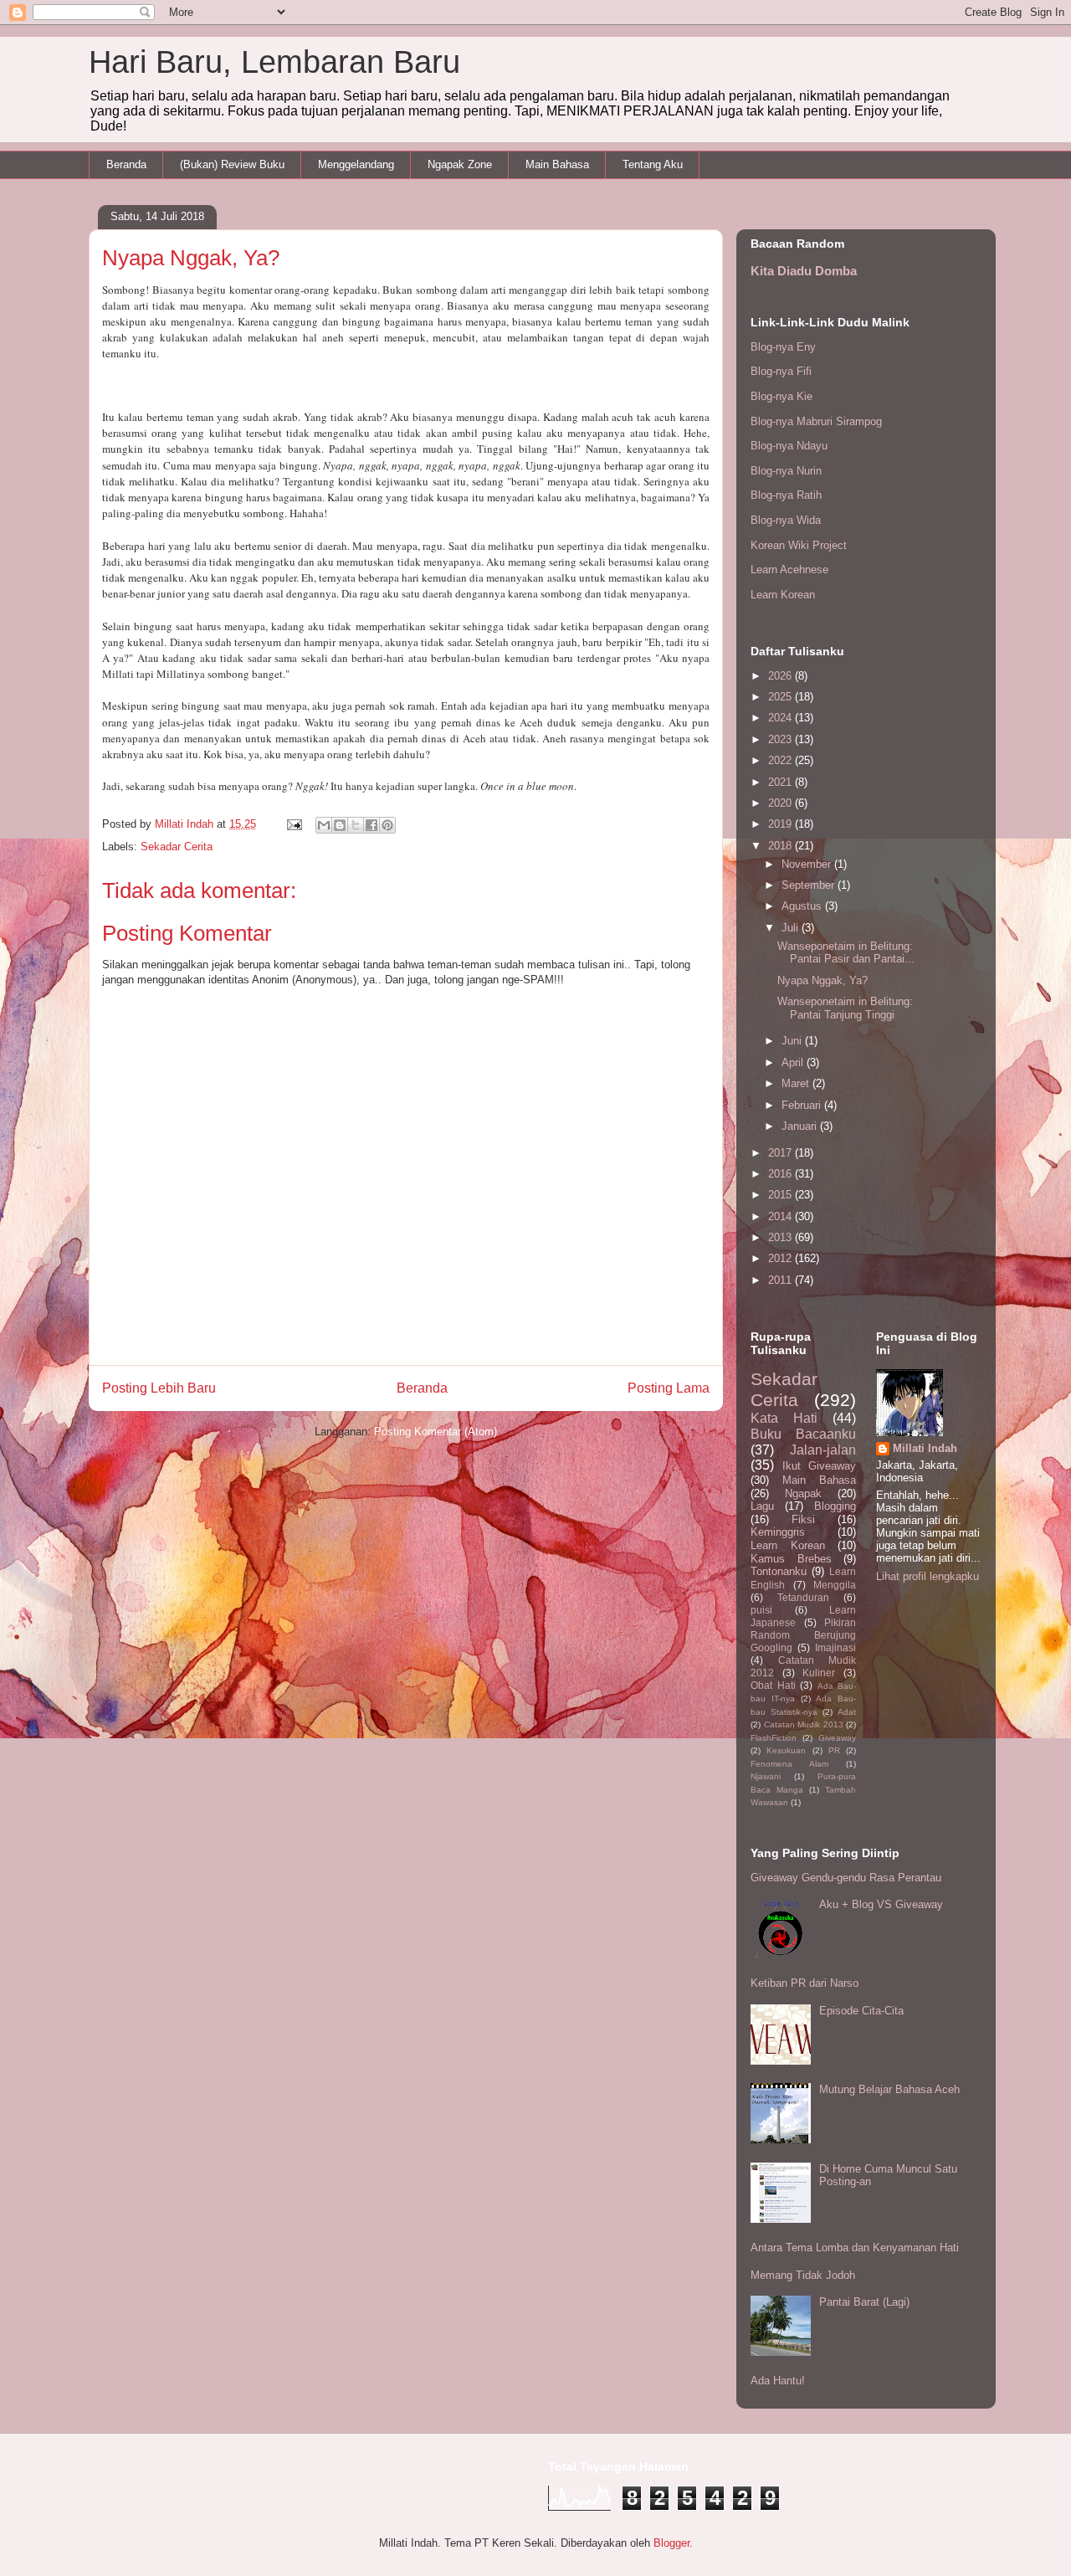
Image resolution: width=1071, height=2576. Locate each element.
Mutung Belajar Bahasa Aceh (889, 2089)
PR (834, 1750)
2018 (781, 846)
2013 (781, 1237)
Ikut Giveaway (820, 1466)
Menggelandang (356, 164)
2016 (781, 1174)
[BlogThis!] (340, 825)
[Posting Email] (293, 824)
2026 (781, 676)
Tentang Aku (653, 164)
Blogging (835, 1506)
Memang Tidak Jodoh (803, 2275)
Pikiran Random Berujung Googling (803, 1635)
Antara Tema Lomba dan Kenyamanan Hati (855, 2248)
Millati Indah (925, 1448)
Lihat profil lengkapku (928, 1576)
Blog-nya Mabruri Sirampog (816, 421)
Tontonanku (779, 1571)
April (794, 1062)
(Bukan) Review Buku (232, 164)
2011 (781, 1280)
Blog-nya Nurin (786, 471)
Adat (847, 1712)
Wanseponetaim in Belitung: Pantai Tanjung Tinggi (845, 1008)
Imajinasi (835, 1647)
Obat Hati (773, 1685)
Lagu (762, 1506)
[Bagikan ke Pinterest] (387, 825)
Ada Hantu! (778, 2381)
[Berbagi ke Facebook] (372, 825)
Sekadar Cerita (177, 847)
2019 (781, 824)
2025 (781, 697)
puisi (761, 1610)
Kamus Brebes (791, 1559)
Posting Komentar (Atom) (436, 1432)
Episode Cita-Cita (861, 2011)
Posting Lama (669, 1388)
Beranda (126, 164)
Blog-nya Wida (786, 520)
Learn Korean (783, 595)
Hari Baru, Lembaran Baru (274, 62)
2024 (781, 718)
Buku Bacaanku (803, 1434)
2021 (781, 782)
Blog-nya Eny (783, 347)
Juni (793, 1041)
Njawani (766, 1776)
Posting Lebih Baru (159, 1388)
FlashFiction (774, 1738)
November (808, 864)
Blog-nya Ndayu (789, 446)
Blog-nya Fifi (781, 371)
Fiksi (803, 1519)
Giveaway (837, 1738)
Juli (792, 928)
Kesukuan (786, 1750)
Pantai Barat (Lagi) (864, 2302)
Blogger (671, 2543)
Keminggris (778, 1532)
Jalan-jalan (823, 1450)
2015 (781, 1195)
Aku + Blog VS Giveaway (881, 1904)
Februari (803, 1105)
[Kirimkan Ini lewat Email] (324, 825)
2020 (781, 803)
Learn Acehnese (789, 570)
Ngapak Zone (460, 164)
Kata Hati (784, 1418)
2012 (781, 1258)
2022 (781, 760)
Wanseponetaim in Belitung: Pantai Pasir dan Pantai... (846, 953)
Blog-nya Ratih (786, 495)
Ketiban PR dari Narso (805, 1983)
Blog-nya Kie (781, 396)
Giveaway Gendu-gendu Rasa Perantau (846, 1878)
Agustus (803, 906)
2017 (781, 1153)
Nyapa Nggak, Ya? (822, 980)
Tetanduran (803, 1597)
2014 (781, 1216)
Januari (801, 1126)
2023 (781, 739)
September (810, 885)
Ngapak (803, 1493)
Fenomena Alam (789, 1764)
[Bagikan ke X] (356, 825)
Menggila (835, 1585)
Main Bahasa (557, 164)
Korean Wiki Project (799, 545)
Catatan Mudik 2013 (804, 1724)
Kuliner (819, 1673)
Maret (797, 1083)
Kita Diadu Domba (804, 271)
